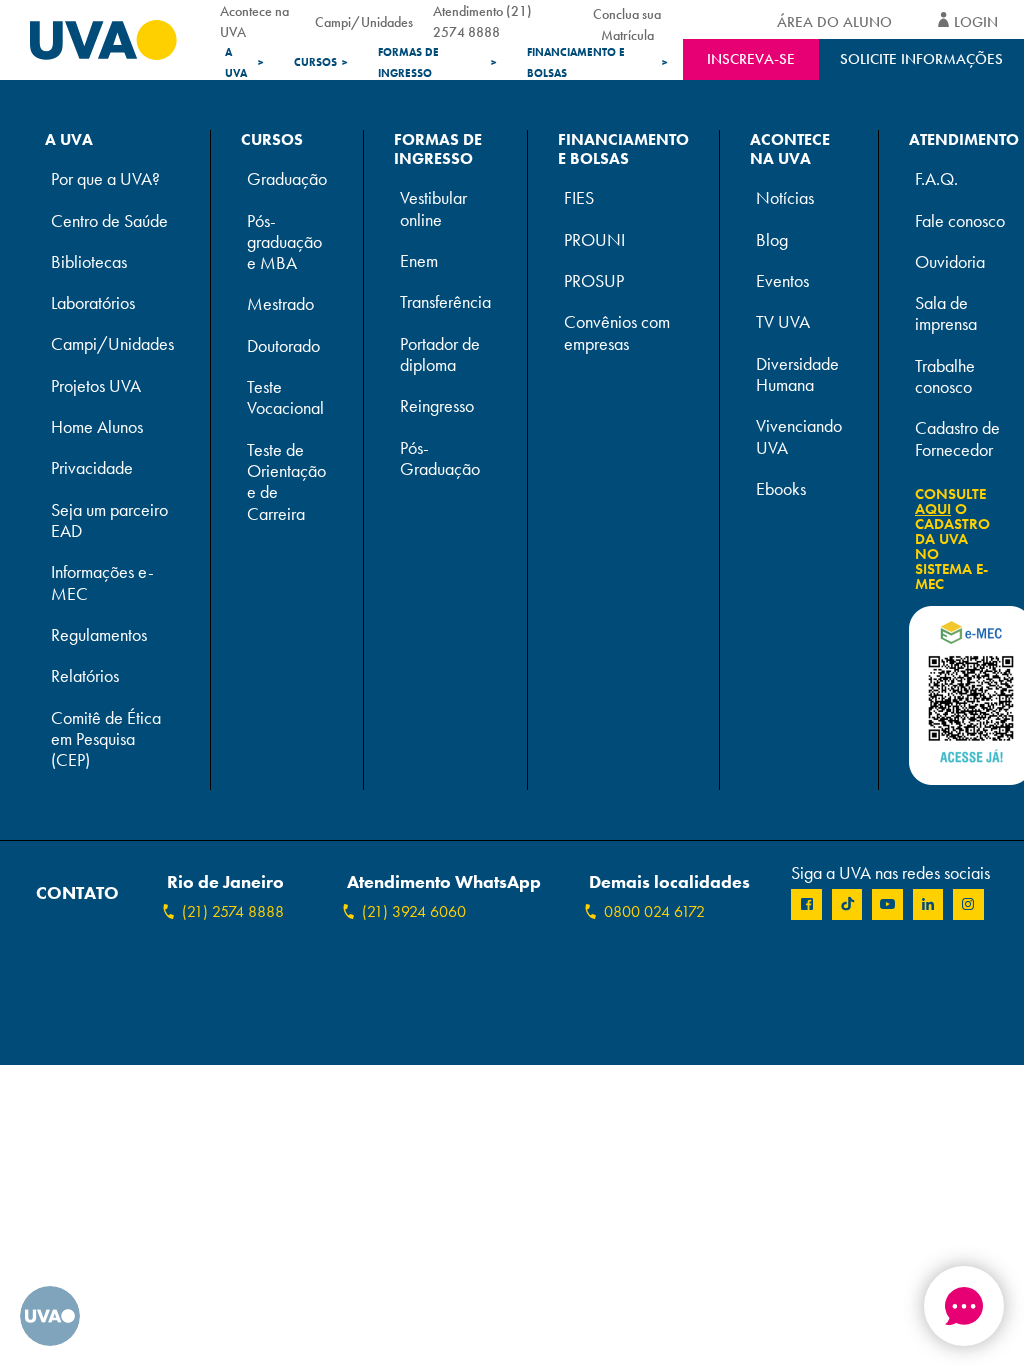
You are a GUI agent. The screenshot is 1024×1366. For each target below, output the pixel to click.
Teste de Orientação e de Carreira (286, 482)
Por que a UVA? (105, 179)
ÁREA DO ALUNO (834, 22)
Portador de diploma (440, 355)
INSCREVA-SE (751, 59)
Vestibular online (433, 209)
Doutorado (283, 346)
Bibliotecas (89, 262)
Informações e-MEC (102, 583)
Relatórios (85, 676)
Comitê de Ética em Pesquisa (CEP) (106, 740)
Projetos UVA (96, 386)
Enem (419, 261)
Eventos (782, 281)
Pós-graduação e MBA (284, 243)
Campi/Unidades (364, 22)
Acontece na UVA (254, 21)
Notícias (785, 198)
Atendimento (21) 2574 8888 (482, 21)
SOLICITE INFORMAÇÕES (921, 59)
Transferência (445, 302)
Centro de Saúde (109, 221)
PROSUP (594, 281)
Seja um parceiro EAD (109, 521)
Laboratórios (93, 303)
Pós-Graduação (440, 459)
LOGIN (976, 22)
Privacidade (92, 468)
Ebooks (781, 489)
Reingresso (437, 406)
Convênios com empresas (617, 333)
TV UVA (783, 322)
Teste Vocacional (285, 398)
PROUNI (594, 240)
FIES (579, 198)
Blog (772, 240)
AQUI (933, 509)
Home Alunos (97, 427)
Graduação (287, 179)
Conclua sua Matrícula (627, 22)
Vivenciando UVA (799, 437)
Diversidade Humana (797, 375)
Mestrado (280, 304)
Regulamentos (99, 635)
